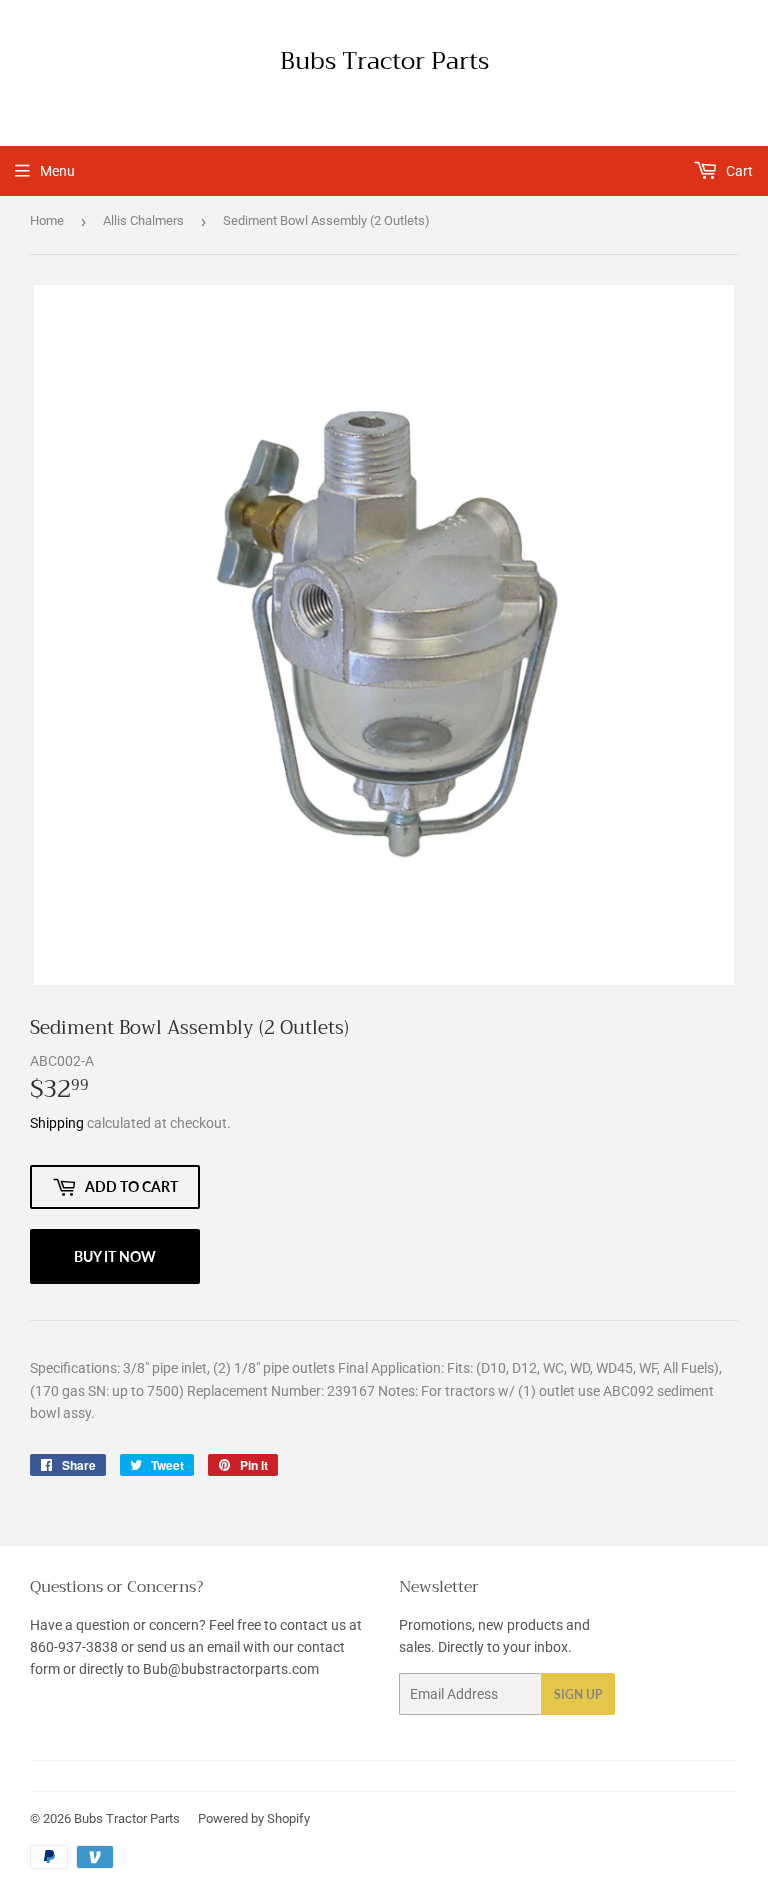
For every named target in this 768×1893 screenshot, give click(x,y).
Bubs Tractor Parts (384, 62)
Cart (738, 171)
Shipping (57, 1123)
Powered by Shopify (254, 1818)
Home (47, 220)
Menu (57, 171)
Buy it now (115, 1256)
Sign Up (578, 1694)
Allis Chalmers (143, 220)
